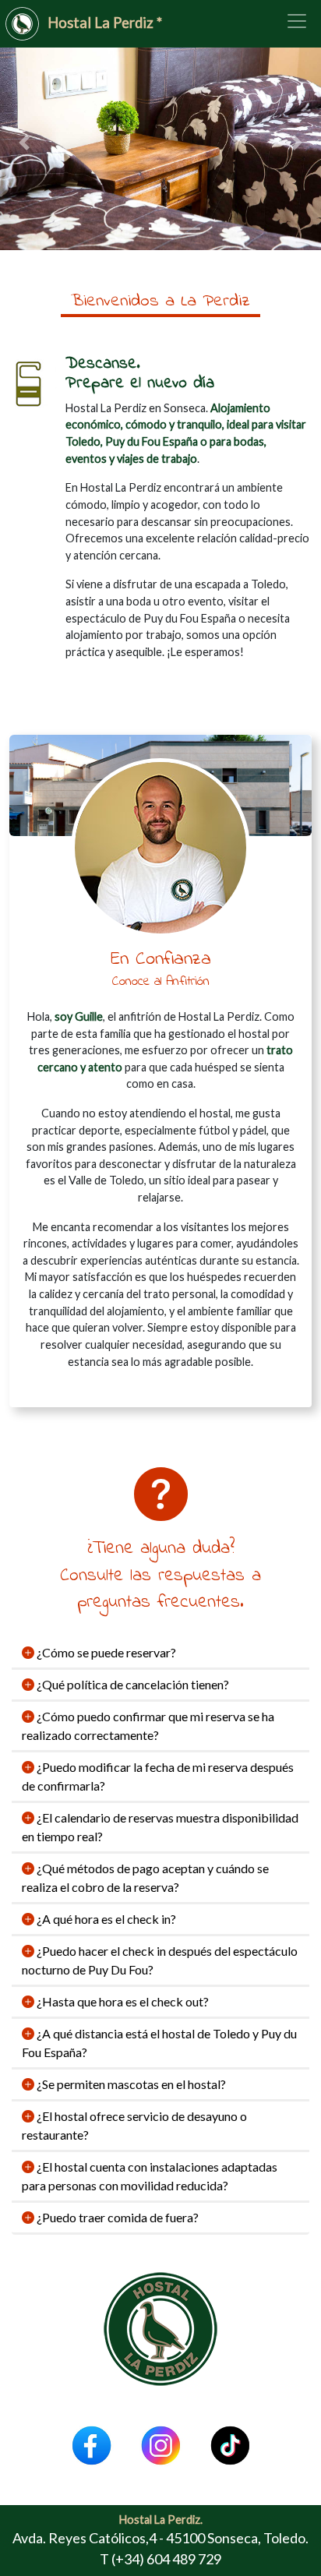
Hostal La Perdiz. (161, 2520)
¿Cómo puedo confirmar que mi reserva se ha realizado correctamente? (148, 1726)
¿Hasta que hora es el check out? (122, 2001)
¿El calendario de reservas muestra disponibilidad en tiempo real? (160, 1827)
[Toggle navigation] (297, 21)
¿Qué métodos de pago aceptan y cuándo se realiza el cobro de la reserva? (145, 1877)
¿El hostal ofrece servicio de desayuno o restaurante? (134, 2125)
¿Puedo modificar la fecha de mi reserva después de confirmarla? (158, 1776)
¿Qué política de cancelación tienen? (132, 1684)
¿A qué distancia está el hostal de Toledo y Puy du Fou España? (159, 2043)
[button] (24, 143)
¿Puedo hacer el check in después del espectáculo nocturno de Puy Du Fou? (160, 1960)
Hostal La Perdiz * (105, 23)
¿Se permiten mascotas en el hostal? (130, 2084)
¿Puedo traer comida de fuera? (116, 2217)
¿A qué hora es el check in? (105, 1919)
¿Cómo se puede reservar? (105, 1652)
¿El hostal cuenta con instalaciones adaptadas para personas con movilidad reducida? (150, 2176)
